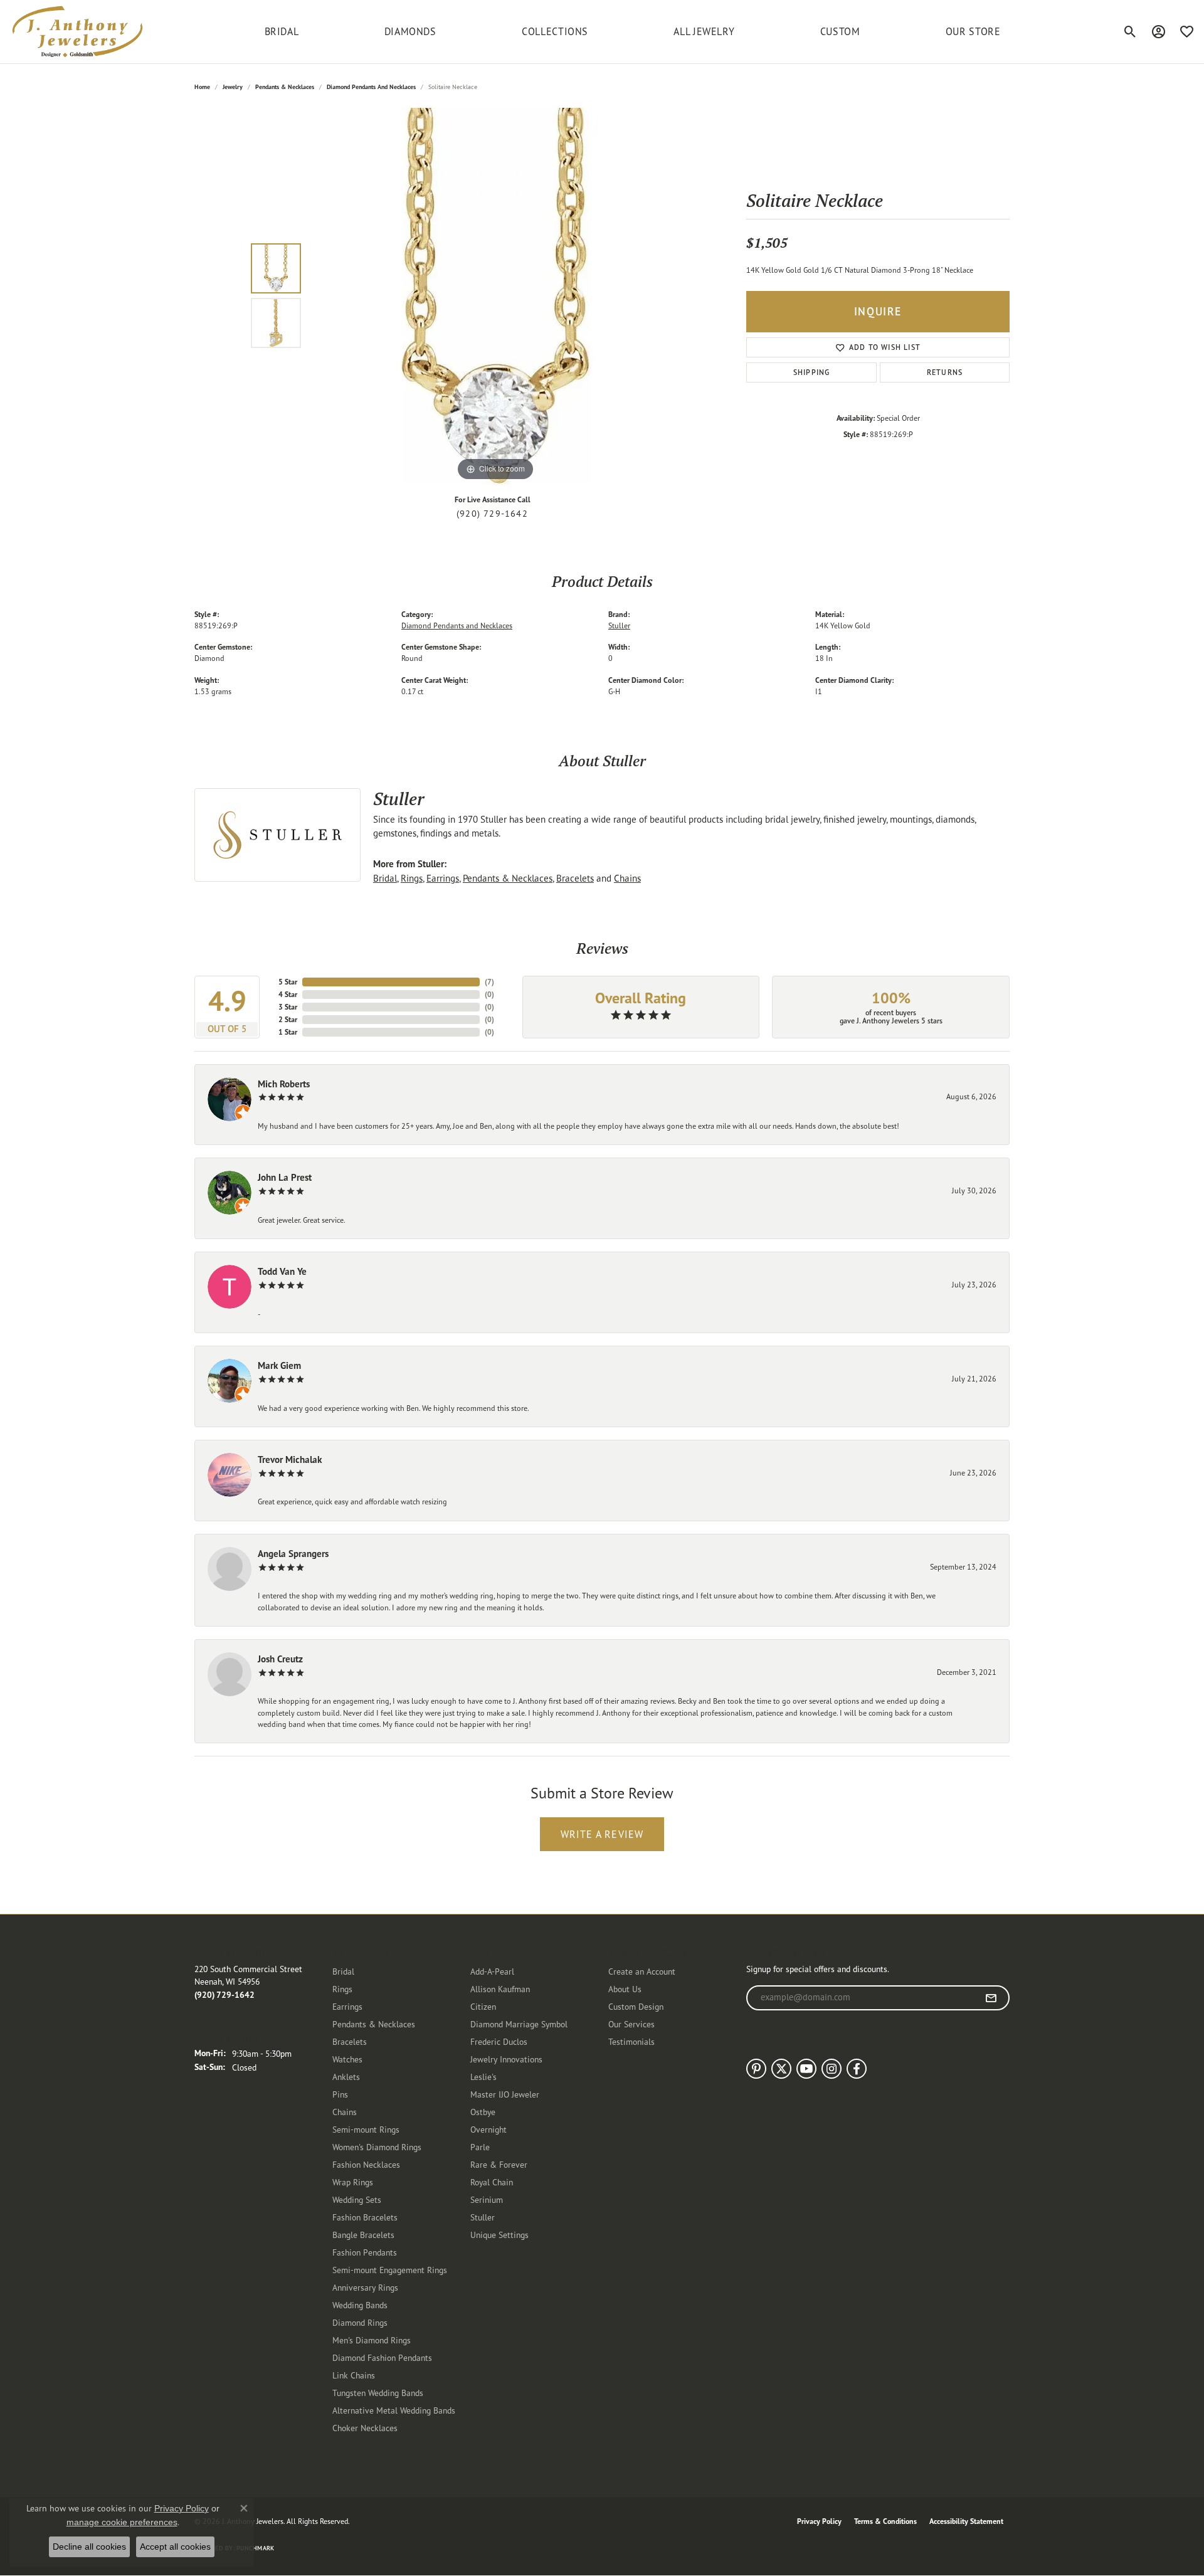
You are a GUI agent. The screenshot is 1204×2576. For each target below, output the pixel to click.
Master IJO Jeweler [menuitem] (505, 2094)
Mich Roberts (284, 1084)
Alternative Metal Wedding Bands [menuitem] (394, 2410)
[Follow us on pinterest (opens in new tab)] (756, 2069)
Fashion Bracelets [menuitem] (365, 2217)
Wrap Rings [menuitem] (353, 2182)
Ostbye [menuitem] (483, 2112)
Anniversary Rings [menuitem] (365, 2287)
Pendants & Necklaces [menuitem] (374, 2024)
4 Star (288, 994)
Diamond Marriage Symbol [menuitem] (519, 2024)
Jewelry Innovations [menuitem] (506, 2059)
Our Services (631, 2024)
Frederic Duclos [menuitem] (499, 2041)
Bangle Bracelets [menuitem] (363, 2235)
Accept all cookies (175, 2547)
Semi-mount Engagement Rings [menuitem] (390, 2270)
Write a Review (602, 1834)
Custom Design (636, 2006)
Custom (840, 31)
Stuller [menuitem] (483, 2217)
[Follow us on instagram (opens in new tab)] (832, 2069)
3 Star (288, 1007)
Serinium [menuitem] (487, 2199)
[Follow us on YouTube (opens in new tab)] (806, 2069)
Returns (945, 372)
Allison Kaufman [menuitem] (500, 1989)
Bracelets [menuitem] (350, 2041)
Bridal (385, 878)
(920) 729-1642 (492, 514)
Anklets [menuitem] (346, 2077)
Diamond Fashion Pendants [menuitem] (382, 2357)
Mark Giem (279, 1365)
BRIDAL (282, 31)
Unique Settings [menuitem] (499, 2235)
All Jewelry (704, 31)
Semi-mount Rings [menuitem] (366, 2129)
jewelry (233, 87)
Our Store (973, 31)
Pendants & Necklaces (285, 87)
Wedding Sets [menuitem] (357, 2199)
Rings (412, 878)
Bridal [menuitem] (343, 1971)
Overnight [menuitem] (488, 2129)
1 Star (288, 1032)
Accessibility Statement (966, 2521)
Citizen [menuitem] (483, 2006)
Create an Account (642, 1971)
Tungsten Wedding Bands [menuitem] (378, 2393)
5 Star (288, 982)
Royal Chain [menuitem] (492, 2182)
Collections (555, 31)
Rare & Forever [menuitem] (499, 2164)
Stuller (619, 626)
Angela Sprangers (293, 1554)
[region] (495, 296)
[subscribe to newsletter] (991, 1998)
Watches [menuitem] (347, 2059)
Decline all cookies (89, 2547)
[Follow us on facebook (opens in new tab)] (857, 2069)
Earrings (443, 878)
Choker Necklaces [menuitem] (365, 2428)
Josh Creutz (280, 1659)
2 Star (288, 1019)
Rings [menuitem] (342, 1989)
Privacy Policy (819, 2521)
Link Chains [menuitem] (354, 2375)
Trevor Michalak (290, 1460)
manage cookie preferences (122, 2522)
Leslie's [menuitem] (483, 2077)
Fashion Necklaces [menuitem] (366, 2164)
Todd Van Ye (282, 1271)
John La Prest (285, 1177)
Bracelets (575, 878)
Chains (627, 878)
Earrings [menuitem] (347, 2006)
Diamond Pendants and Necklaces (371, 87)
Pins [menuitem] (340, 2094)
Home (202, 87)
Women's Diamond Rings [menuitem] (377, 2147)
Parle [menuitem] (480, 2147)
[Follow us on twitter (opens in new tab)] (781, 2069)
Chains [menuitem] (345, 2112)
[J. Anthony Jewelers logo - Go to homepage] (77, 32)
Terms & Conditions (885, 2521)
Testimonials (631, 2041)
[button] (1130, 31)
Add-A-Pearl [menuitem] (492, 1971)
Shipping (812, 372)
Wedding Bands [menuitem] (360, 2305)
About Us (625, 1989)
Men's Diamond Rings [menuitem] (372, 2340)
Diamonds (410, 31)
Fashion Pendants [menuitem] (365, 2252)
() (489, 982)
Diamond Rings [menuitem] (360, 2322)
